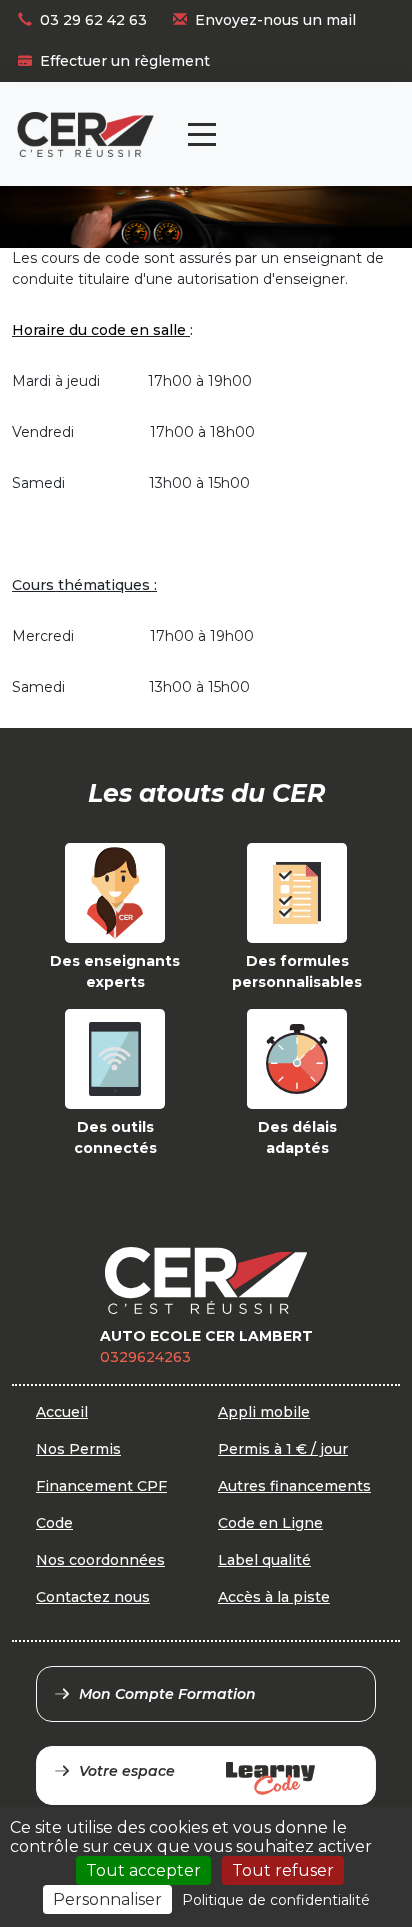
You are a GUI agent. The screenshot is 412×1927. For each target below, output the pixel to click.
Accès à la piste (274, 1597)
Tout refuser (283, 1870)
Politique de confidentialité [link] (276, 1900)
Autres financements (294, 1486)
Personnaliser (107, 1899)
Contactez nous (93, 1597)
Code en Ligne (270, 1523)
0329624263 (145, 1357)
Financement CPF (101, 1486)
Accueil (62, 1412)
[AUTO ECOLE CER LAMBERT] (85, 134)
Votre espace (127, 1771)
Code (54, 1523)
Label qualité (264, 1560)
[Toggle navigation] (202, 134)
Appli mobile (264, 1412)
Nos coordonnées (100, 1560)
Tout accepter (143, 1870)
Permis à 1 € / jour (283, 1449)
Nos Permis (78, 1449)
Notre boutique (328, 117)
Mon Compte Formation (167, 1694)
